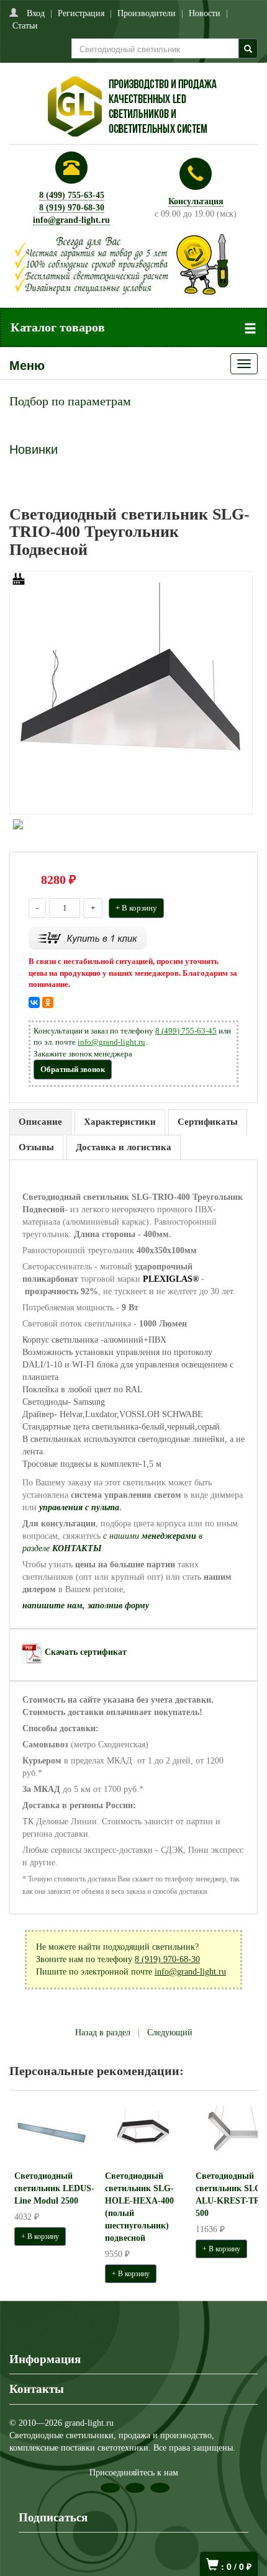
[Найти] (248, 48)
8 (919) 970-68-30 (72, 208)
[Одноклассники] (48, 1002)
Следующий (170, 2033)
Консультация (196, 201)
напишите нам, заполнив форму (86, 1605)
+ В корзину (136, 908)
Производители (147, 13)
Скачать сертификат (86, 1652)
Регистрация (81, 13)
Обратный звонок (73, 1069)
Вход (36, 13)
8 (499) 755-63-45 (72, 195)
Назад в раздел (103, 2033)
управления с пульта (79, 1507)
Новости (205, 13)
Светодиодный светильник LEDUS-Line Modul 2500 (54, 2188)
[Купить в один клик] (88, 938)
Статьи (25, 26)
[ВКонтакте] (34, 1002)
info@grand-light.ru (71, 220)
